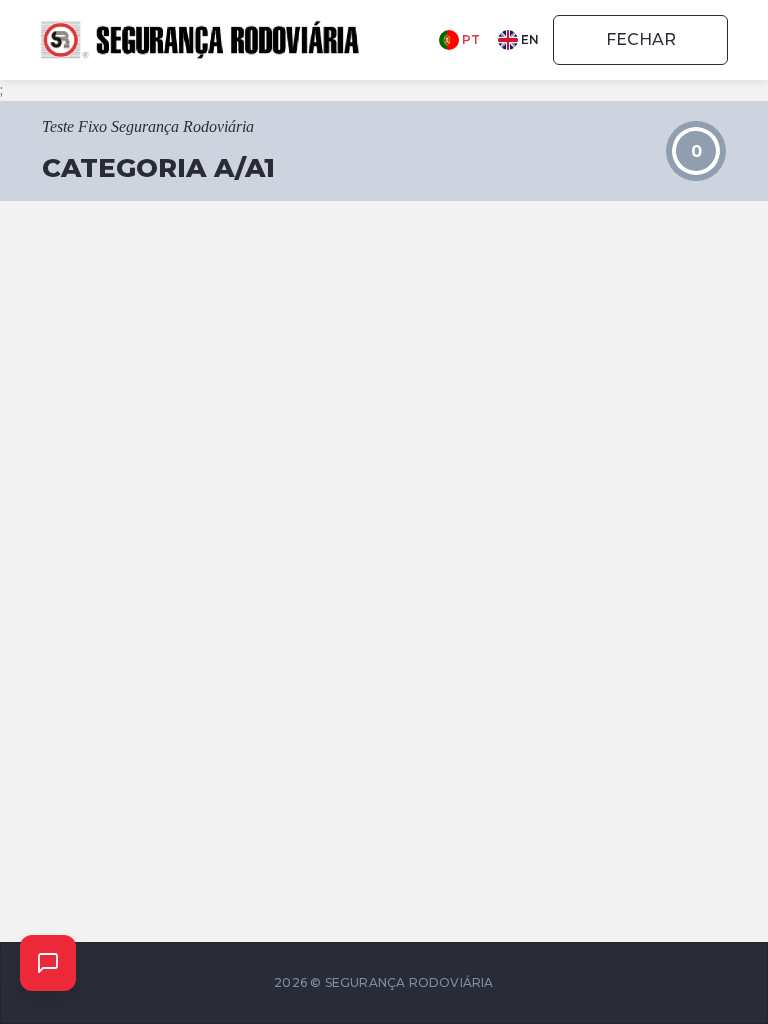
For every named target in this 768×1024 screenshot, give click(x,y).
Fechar (641, 39)
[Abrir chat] (48, 963)
